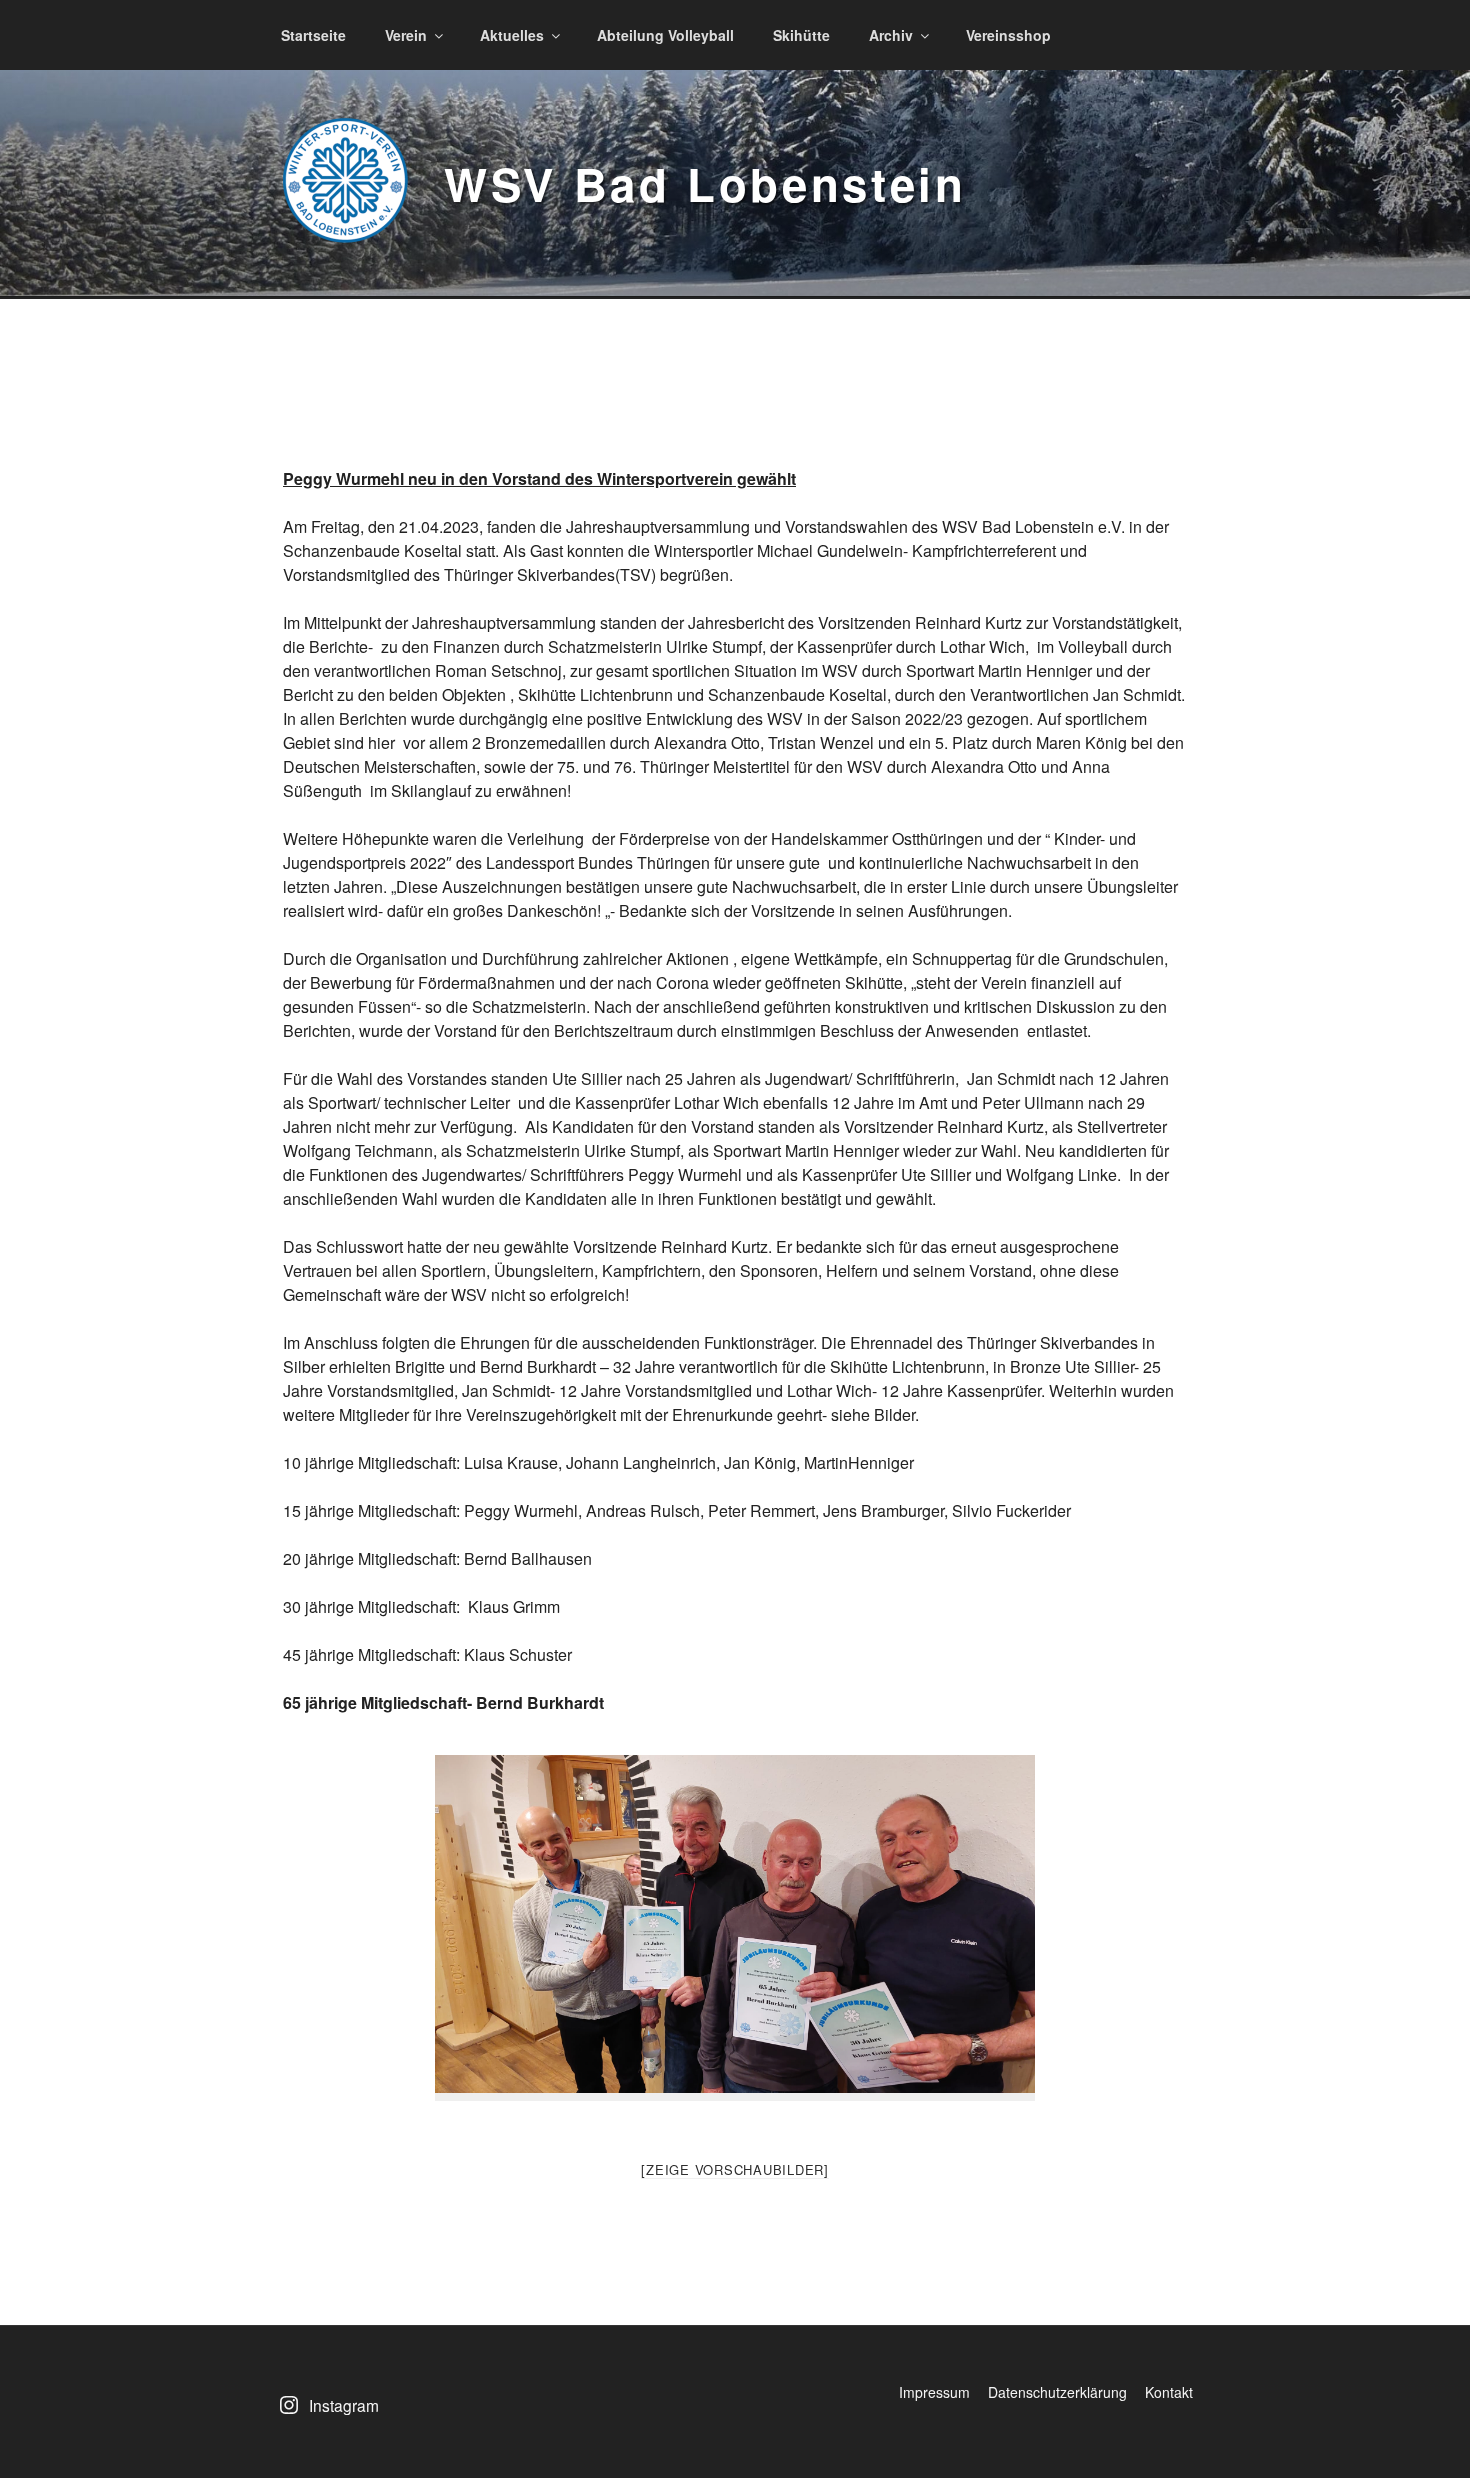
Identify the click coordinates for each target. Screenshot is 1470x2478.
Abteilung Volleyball (665, 35)
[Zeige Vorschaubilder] (735, 2169)
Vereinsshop (1008, 35)
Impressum (934, 2392)
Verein (406, 35)
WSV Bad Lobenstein (705, 183)
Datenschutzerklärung (1057, 2392)
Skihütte (801, 35)
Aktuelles (512, 35)
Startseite (313, 35)
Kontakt (1169, 2392)
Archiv (891, 35)
